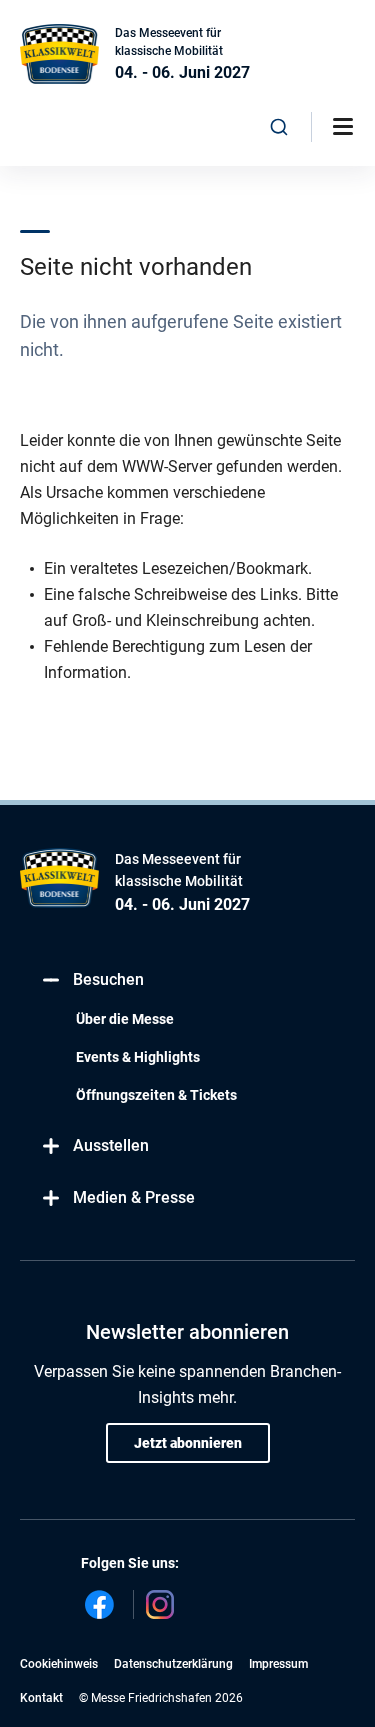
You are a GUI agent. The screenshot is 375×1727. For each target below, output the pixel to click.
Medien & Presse (134, 1197)
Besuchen (108, 979)
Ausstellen (111, 1145)
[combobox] (279, 127)
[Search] (279, 127)
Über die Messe (125, 1019)
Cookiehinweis (59, 1664)
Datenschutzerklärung (173, 1664)
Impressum (278, 1664)
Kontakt (41, 1698)
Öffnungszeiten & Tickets (156, 1095)
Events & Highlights (138, 1057)
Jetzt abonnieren (188, 1443)
